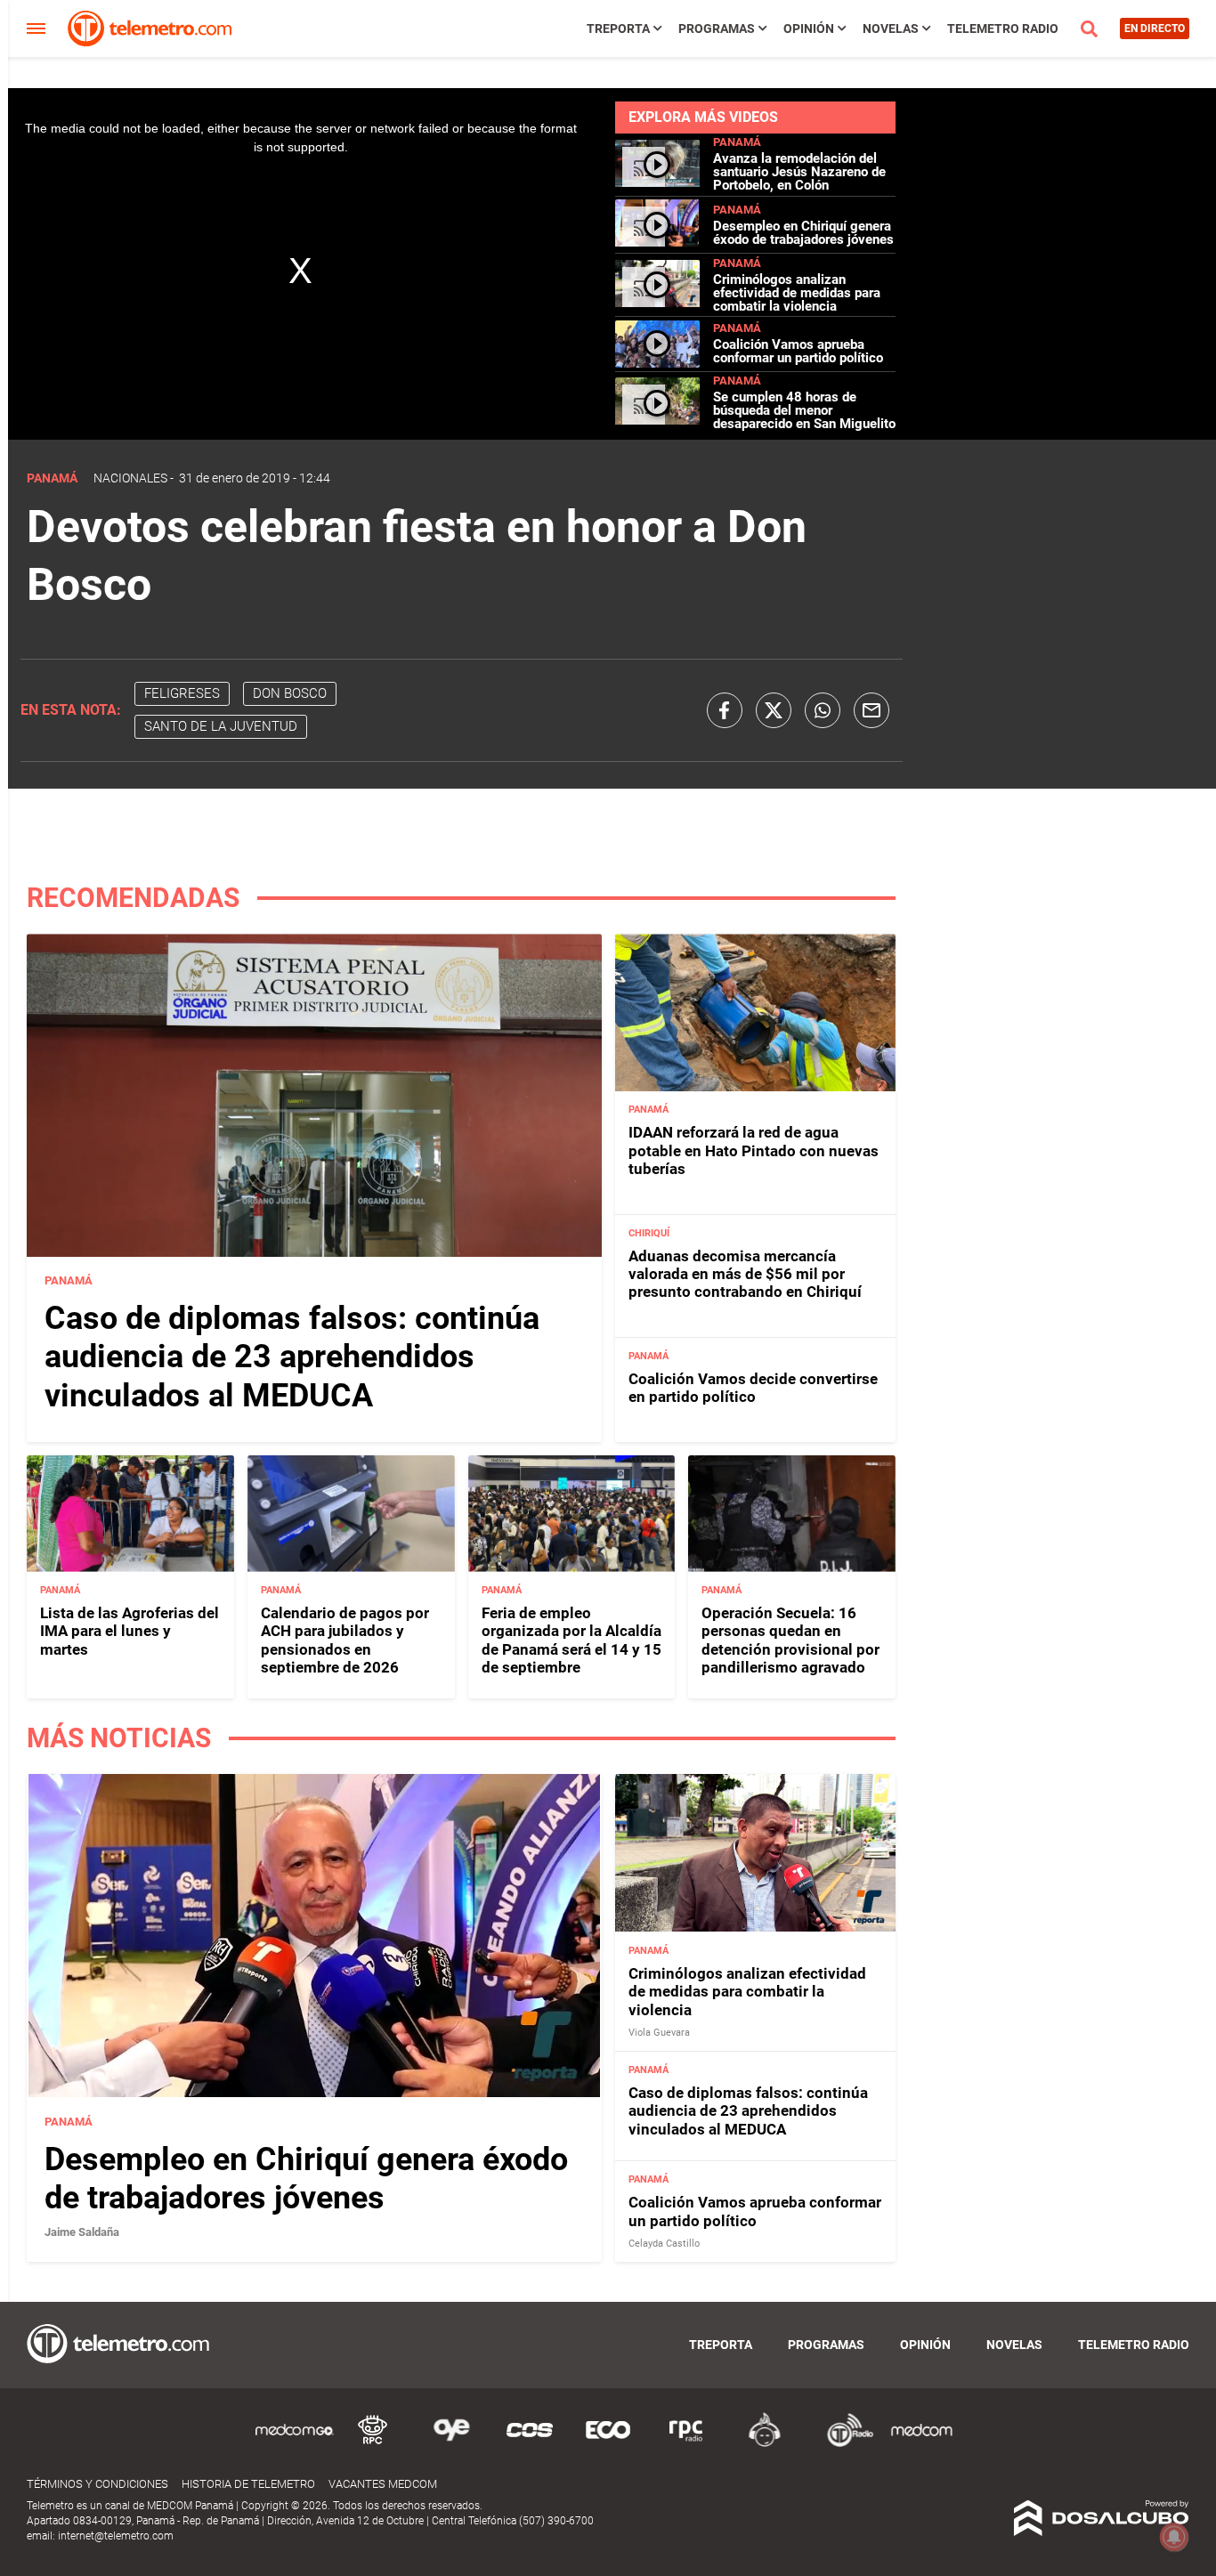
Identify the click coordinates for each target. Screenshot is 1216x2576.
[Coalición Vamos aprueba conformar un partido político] (657, 360)
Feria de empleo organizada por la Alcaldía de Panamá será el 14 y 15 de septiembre (572, 1640)
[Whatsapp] (823, 710)
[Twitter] (774, 710)
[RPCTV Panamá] (373, 2444)
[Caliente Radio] (765, 2444)
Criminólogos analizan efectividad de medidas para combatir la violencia (797, 293)
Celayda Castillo (664, 2244)
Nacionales (130, 478)
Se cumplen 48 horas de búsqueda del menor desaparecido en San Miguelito (804, 410)
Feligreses (182, 693)
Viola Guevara (659, 2033)
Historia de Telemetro (248, 2484)
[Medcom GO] (295, 2444)
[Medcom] (921, 2444)
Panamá (737, 142)
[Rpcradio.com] (686, 2444)
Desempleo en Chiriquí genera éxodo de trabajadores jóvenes (803, 233)
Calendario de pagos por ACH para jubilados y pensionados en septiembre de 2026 (345, 1640)
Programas (717, 28)
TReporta (618, 28)
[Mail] (871, 710)
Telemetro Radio (1003, 28)
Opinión (809, 28)
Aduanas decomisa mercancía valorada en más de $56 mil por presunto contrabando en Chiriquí (745, 1274)
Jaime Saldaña (82, 2232)
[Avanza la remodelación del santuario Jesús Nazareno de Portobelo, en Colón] (657, 182)
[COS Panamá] (530, 2444)
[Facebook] (725, 710)
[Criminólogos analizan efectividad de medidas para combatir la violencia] (657, 303)
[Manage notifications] (1174, 2537)
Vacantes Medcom (383, 2484)
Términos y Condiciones (97, 2484)
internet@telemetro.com (116, 2536)
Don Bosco (290, 693)
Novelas (891, 28)
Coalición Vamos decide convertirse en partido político (753, 1388)
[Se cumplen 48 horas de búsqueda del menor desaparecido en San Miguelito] (657, 421)
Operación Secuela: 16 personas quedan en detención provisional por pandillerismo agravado (790, 1640)
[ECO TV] (608, 2444)
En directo (1155, 28)
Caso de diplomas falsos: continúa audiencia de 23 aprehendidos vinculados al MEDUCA (292, 1357)
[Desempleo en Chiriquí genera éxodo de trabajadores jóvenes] (657, 243)
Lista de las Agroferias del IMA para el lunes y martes (130, 1631)
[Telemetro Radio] (843, 2444)
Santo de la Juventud (221, 726)
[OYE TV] (451, 2444)
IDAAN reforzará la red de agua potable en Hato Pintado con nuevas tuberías (754, 1150)
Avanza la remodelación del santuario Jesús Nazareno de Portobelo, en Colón (799, 172)
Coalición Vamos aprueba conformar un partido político (798, 351)
